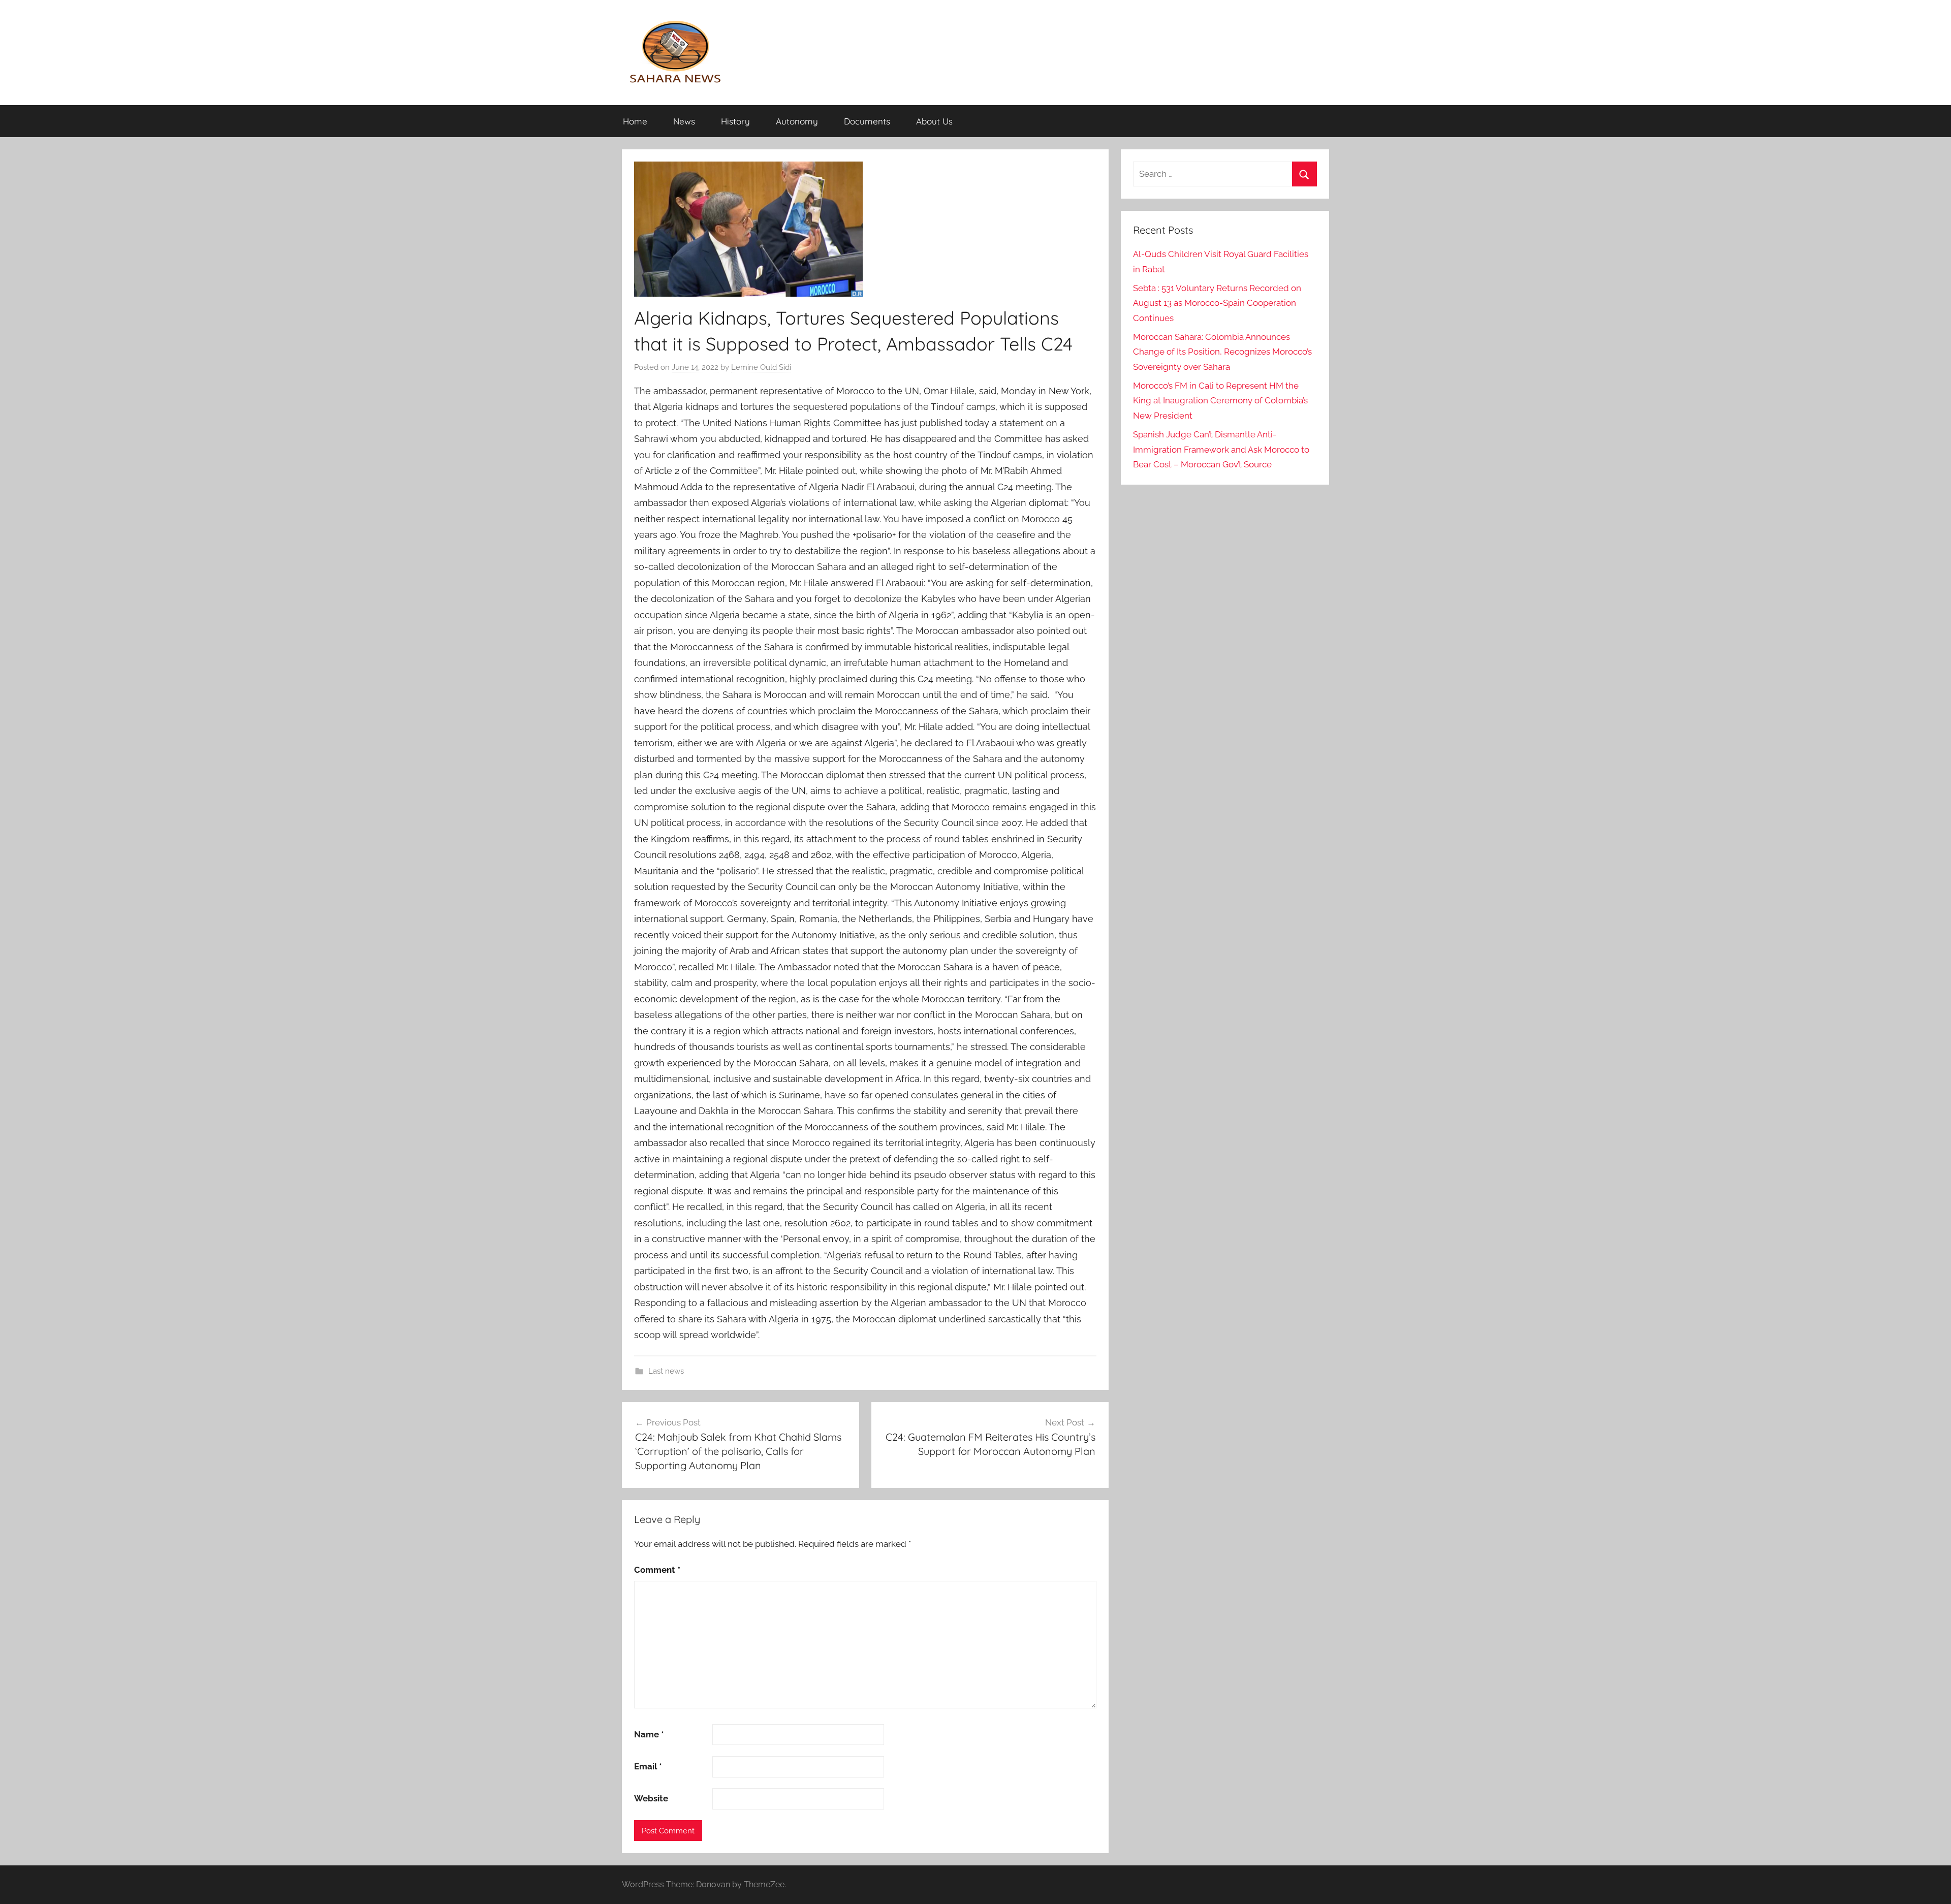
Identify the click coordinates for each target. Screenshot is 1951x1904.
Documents (867, 121)
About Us (934, 121)
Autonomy (797, 121)
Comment (657, 1570)
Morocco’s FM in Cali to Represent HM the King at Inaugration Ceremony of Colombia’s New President (1220, 401)
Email (648, 1766)
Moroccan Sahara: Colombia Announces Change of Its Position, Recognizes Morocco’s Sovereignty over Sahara (1222, 352)
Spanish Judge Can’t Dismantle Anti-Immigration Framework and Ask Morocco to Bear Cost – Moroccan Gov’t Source (1221, 450)
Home (635, 121)
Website (651, 1798)
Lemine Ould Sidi (761, 367)
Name (649, 1734)
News (684, 121)
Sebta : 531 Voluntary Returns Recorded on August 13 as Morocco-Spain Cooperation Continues (1217, 303)
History (735, 121)
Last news (666, 1371)
